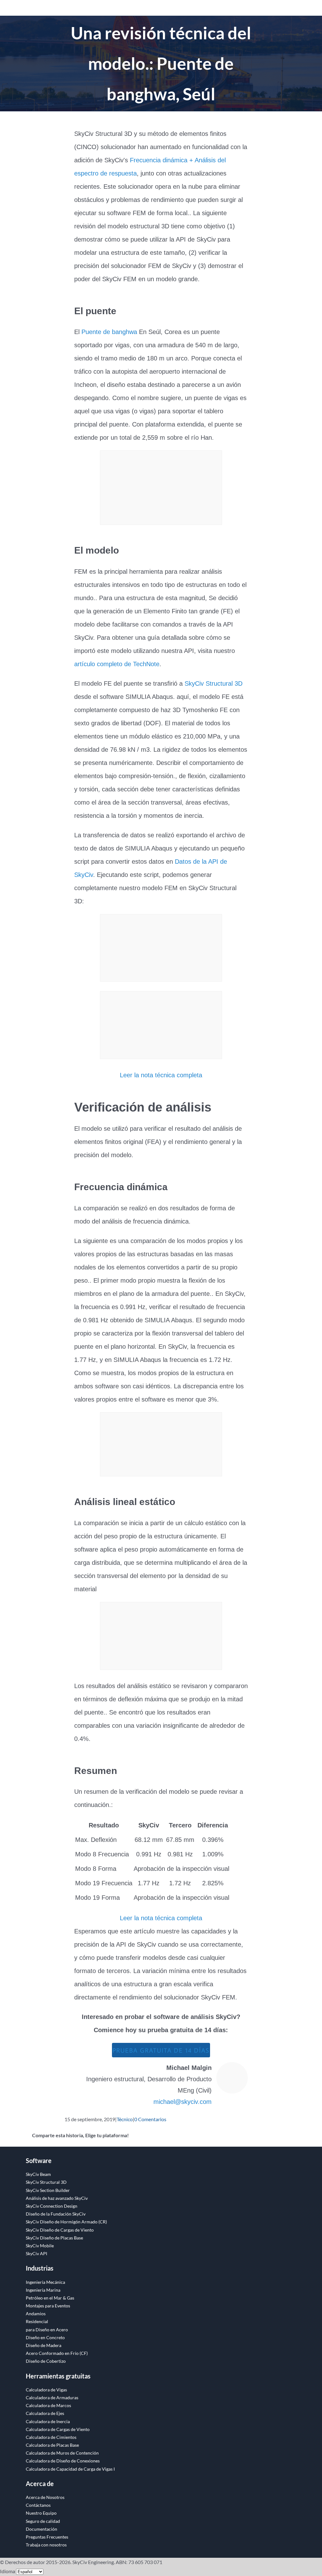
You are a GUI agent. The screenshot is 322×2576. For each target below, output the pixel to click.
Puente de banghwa (109, 332)
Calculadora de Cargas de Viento (58, 2429)
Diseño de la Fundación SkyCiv (56, 2214)
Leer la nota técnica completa (161, 1075)
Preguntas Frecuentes (47, 2537)
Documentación (42, 2529)
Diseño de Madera (44, 2345)
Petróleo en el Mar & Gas (50, 2298)
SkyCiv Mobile (40, 2246)
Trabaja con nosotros (46, 2545)
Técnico (125, 2119)
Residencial (37, 2321)
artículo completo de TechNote (117, 664)
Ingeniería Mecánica (45, 2282)
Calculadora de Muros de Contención (62, 2453)
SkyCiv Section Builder (48, 2190)
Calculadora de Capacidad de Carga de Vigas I (70, 2469)
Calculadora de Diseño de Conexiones (63, 2461)
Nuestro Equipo (41, 2513)
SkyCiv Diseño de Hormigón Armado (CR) (66, 2222)
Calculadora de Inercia (48, 2421)
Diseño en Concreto (45, 2337)
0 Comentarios (150, 2119)
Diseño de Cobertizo (46, 2361)
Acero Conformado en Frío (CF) (57, 2353)
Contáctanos (38, 2505)
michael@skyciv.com (183, 2102)
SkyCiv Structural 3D (214, 683)
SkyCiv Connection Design (52, 2206)
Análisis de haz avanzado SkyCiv (57, 2198)
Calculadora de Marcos (48, 2405)
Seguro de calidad (43, 2521)
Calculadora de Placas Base (52, 2445)
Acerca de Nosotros (45, 2497)
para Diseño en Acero (47, 2330)
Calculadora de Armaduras (52, 2398)
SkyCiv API (36, 2253)
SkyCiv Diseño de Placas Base (54, 2238)
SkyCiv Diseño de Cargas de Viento (60, 2230)
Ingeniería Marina (43, 2290)
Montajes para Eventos (48, 2306)
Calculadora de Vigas (46, 2390)
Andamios (36, 2314)
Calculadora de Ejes (45, 2413)
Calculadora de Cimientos (51, 2437)
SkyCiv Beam (38, 2174)
